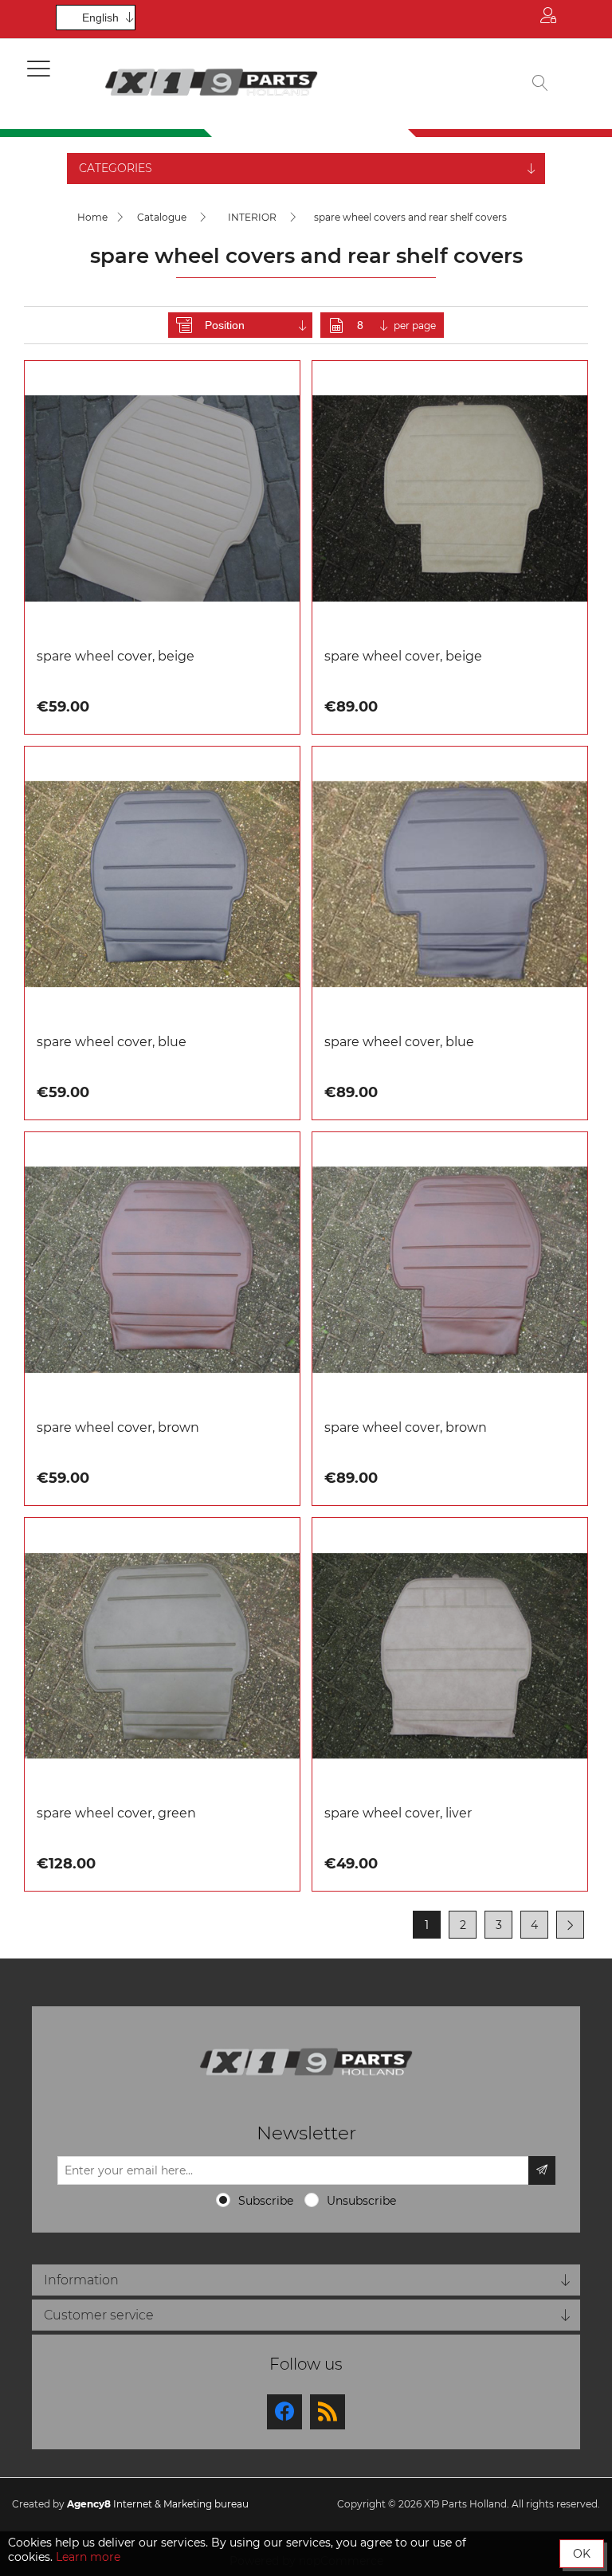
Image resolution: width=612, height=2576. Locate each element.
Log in (548, 19)
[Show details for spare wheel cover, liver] (450, 1655)
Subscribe (266, 2201)
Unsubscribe (361, 2201)
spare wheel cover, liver (398, 1813)
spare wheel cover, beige (116, 656)
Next (570, 1925)
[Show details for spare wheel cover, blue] (162, 884)
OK (582, 2554)
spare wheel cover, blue (112, 1042)
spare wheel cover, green (116, 1813)
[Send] (542, 2170)
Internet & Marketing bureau (158, 2504)
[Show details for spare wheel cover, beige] (162, 498)
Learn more (88, 2557)
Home (92, 217)
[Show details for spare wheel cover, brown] (162, 1270)
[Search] (540, 84)
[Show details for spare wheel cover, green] (162, 1655)
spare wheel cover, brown (118, 1427)
